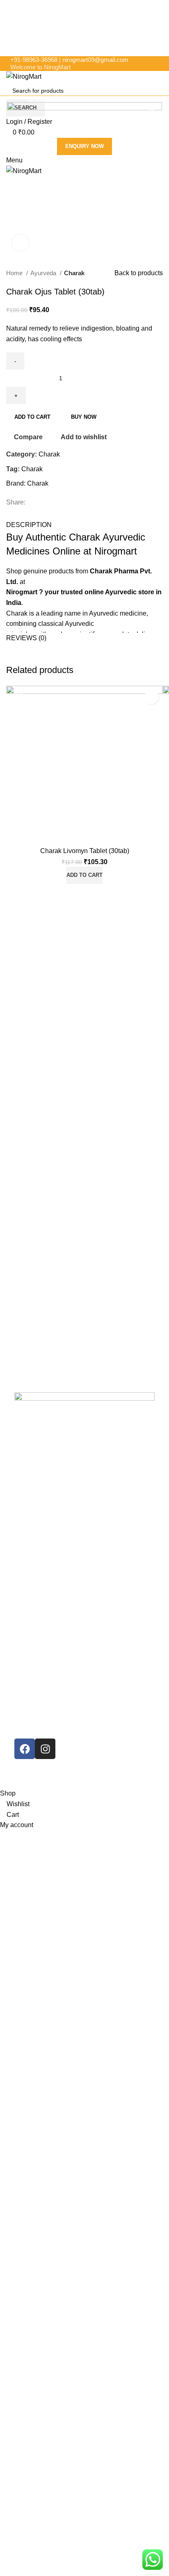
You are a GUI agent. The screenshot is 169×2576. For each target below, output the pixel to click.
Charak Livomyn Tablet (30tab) (85, 851)
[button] (84, 875)
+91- (34, 60)
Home (15, 273)
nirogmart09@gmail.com (95, 60)
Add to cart (32, 417)
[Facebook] (25, 1749)
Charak (74, 273)
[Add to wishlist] (152, 697)
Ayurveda (44, 273)
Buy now (84, 417)
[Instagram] (45, 1749)
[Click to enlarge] (21, 243)
